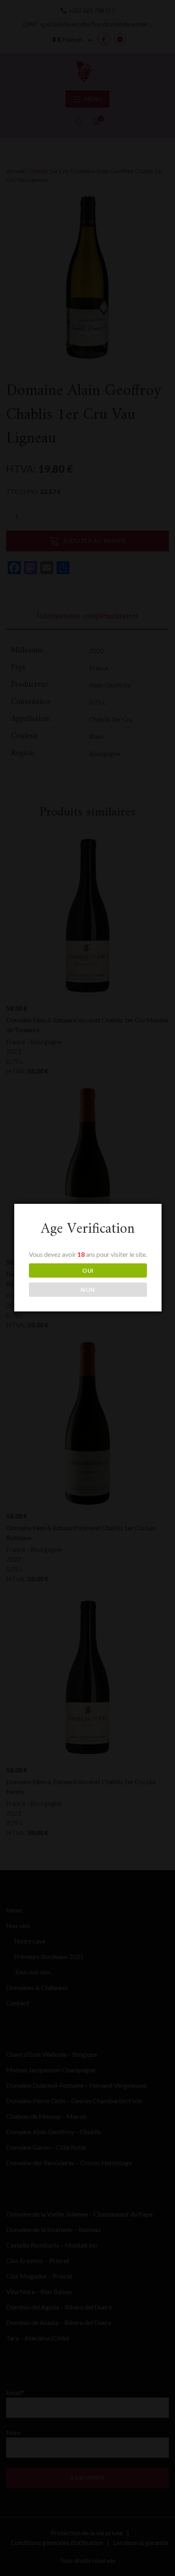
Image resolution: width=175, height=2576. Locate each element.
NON (88, 1290)
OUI (88, 1270)
